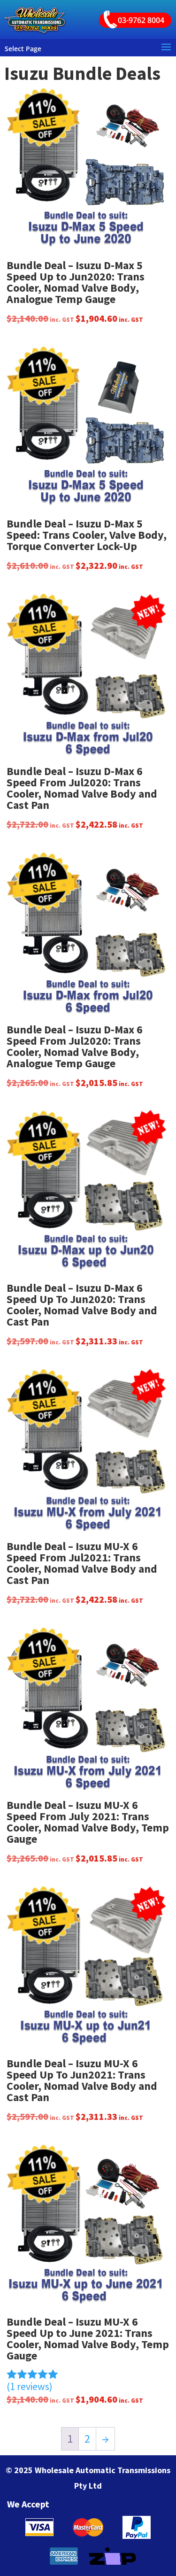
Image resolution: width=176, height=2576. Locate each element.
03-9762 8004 (141, 20)
